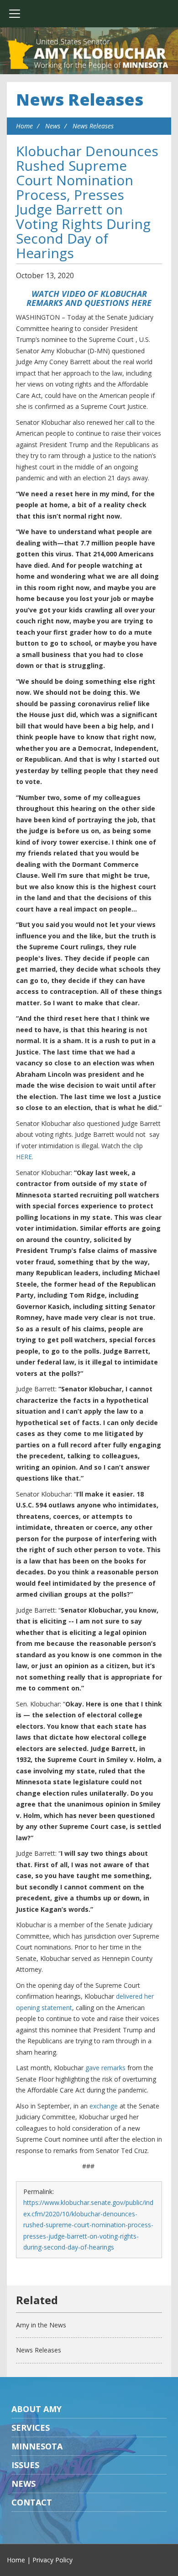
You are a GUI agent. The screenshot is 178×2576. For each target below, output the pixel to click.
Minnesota (37, 2446)
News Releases (80, 99)
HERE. (25, 1157)
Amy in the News (41, 2325)
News (53, 126)
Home (24, 126)
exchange (104, 2106)
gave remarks (105, 2068)
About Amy (37, 2409)
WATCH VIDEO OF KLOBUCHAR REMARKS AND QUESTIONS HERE (89, 298)
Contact (32, 2502)
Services (31, 2428)
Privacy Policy (52, 2560)
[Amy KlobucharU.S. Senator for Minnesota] (89, 55)
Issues (25, 2465)
